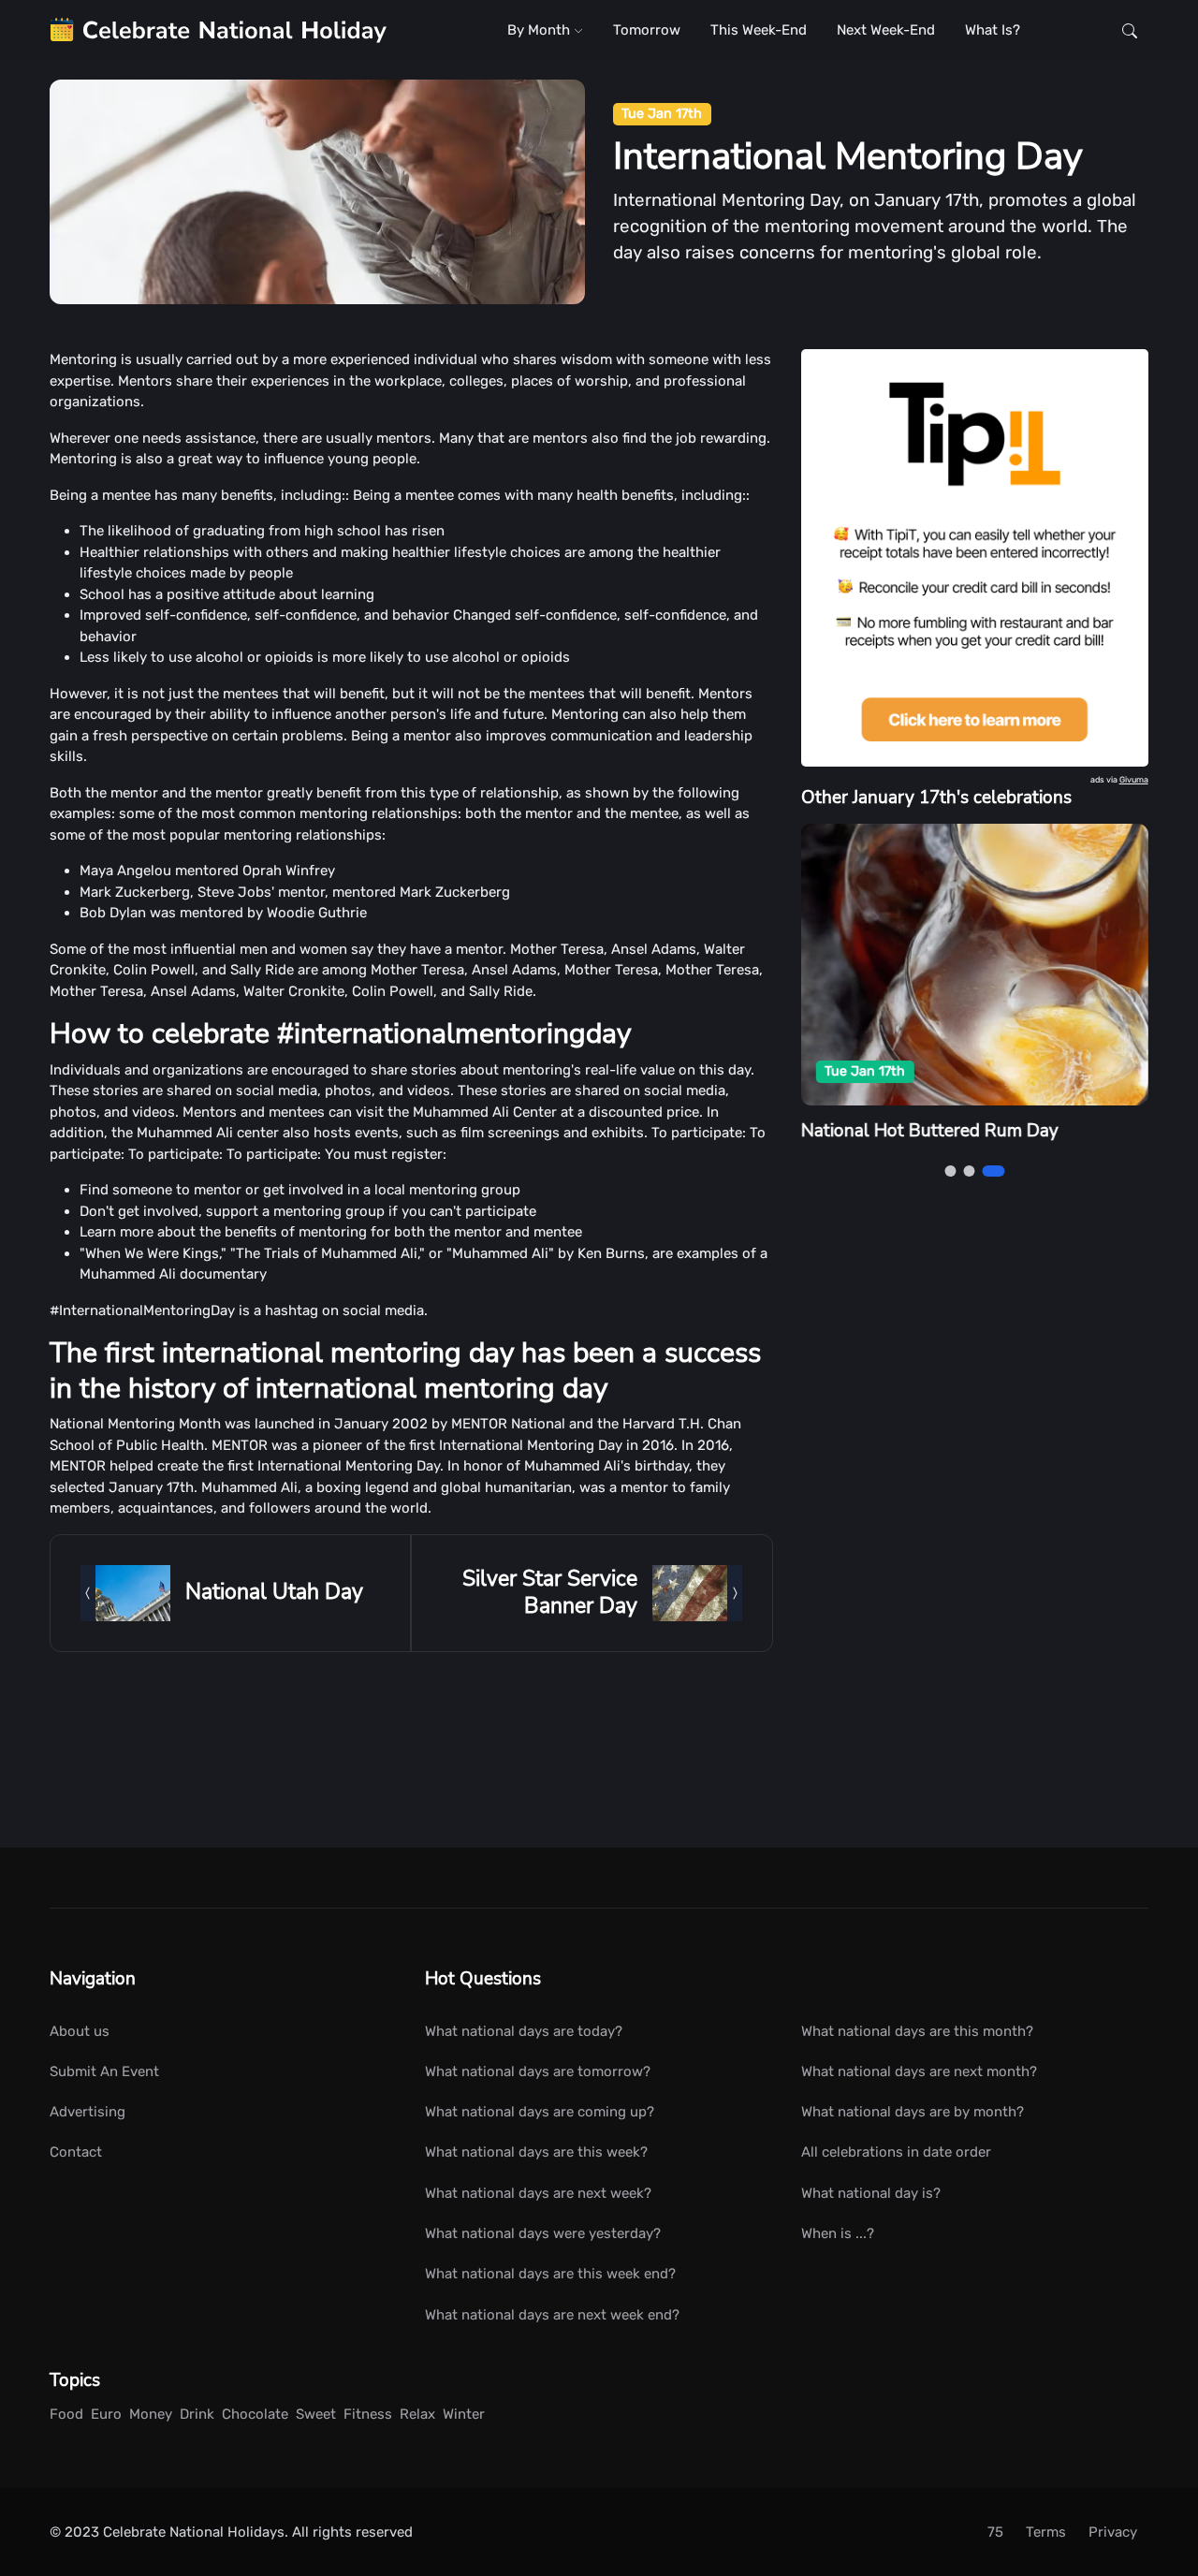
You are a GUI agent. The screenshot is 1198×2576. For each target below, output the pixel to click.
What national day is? (871, 2193)
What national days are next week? (538, 2193)
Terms (1046, 2532)
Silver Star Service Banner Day (550, 1592)
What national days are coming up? (540, 2112)
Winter (464, 2414)
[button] (1130, 30)
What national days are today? (524, 2031)
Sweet (316, 2414)
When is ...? (838, 2233)
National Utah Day (274, 1592)
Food (66, 2414)
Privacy (1113, 2532)
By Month (541, 30)
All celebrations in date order (896, 2152)
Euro (106, 2414)
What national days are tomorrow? (538, 2071)
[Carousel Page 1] (950, 1171)
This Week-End (759, 30)
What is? (993, 30)
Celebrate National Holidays (194, 2532)
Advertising (88, 2112)
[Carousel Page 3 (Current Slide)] (993, 1171)
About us (80, 2031)
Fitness (368, 2414)
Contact (76, 2152)
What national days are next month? (919, 2071)
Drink (197, 2414)
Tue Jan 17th (662, 114)
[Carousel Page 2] (969, 1171)
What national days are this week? (536, 2152)
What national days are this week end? (550, 2274)
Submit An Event (104, 2071)
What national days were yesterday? (543, 2233)
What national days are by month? (913, 2112)
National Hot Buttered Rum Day (930, 1132)
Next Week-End (886, 30)
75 (995, 2532)
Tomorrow (647, 30)
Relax (417, 2414)
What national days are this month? (917, 2031)
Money (151, 2414)
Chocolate (255, 2414)
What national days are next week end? (552, 2315)
